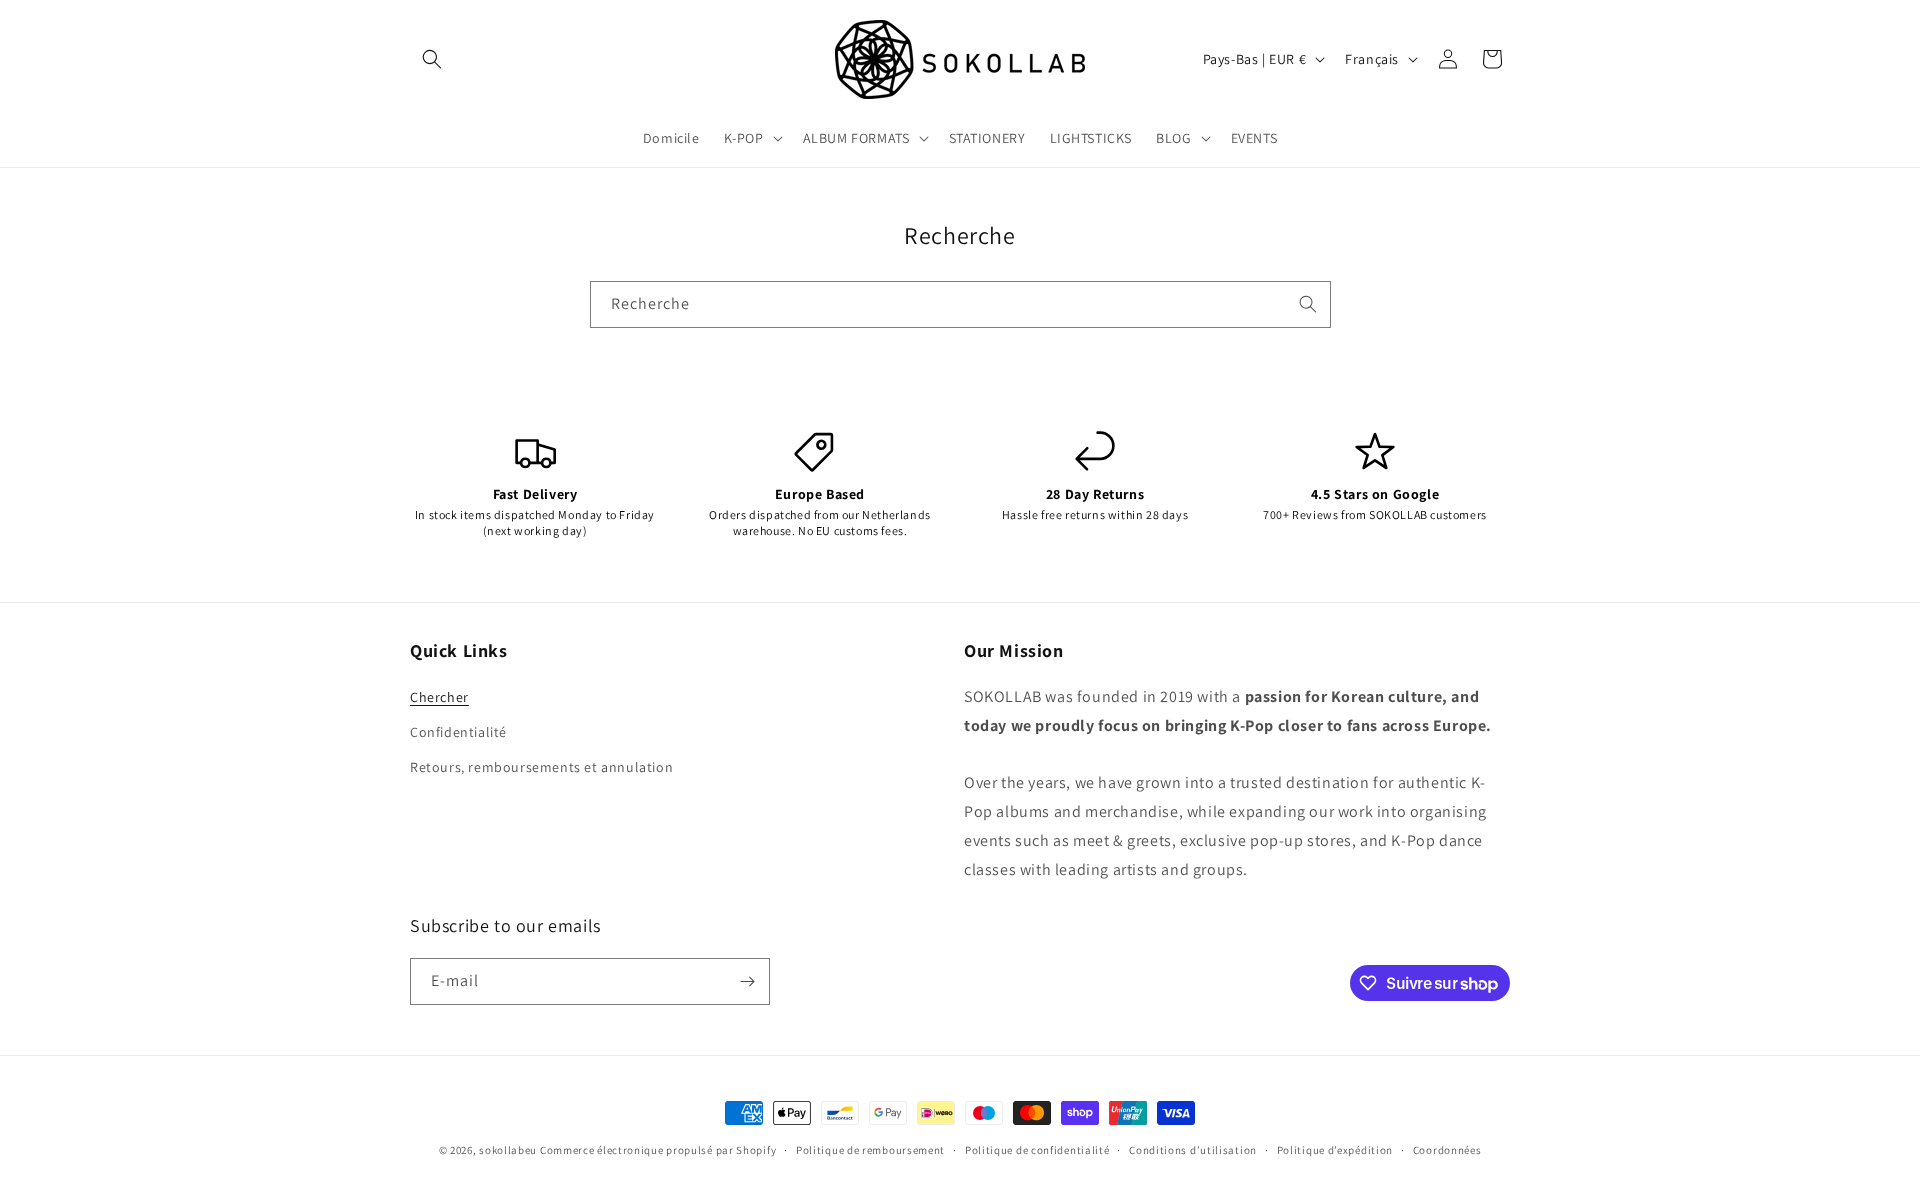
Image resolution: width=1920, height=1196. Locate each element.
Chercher (439, 697)
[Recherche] (1308, 304)
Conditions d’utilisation (1193, 1150)
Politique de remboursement (870, 1150)
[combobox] (960, 304)
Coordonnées (1447, 1150)
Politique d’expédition (1335, 1150)
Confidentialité (458, 732)
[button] (432, 59)
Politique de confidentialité (1037, 1150)
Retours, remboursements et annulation (541, 767)
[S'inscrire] (747, 981)
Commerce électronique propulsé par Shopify (658, 1150)
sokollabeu (508, 1150)
